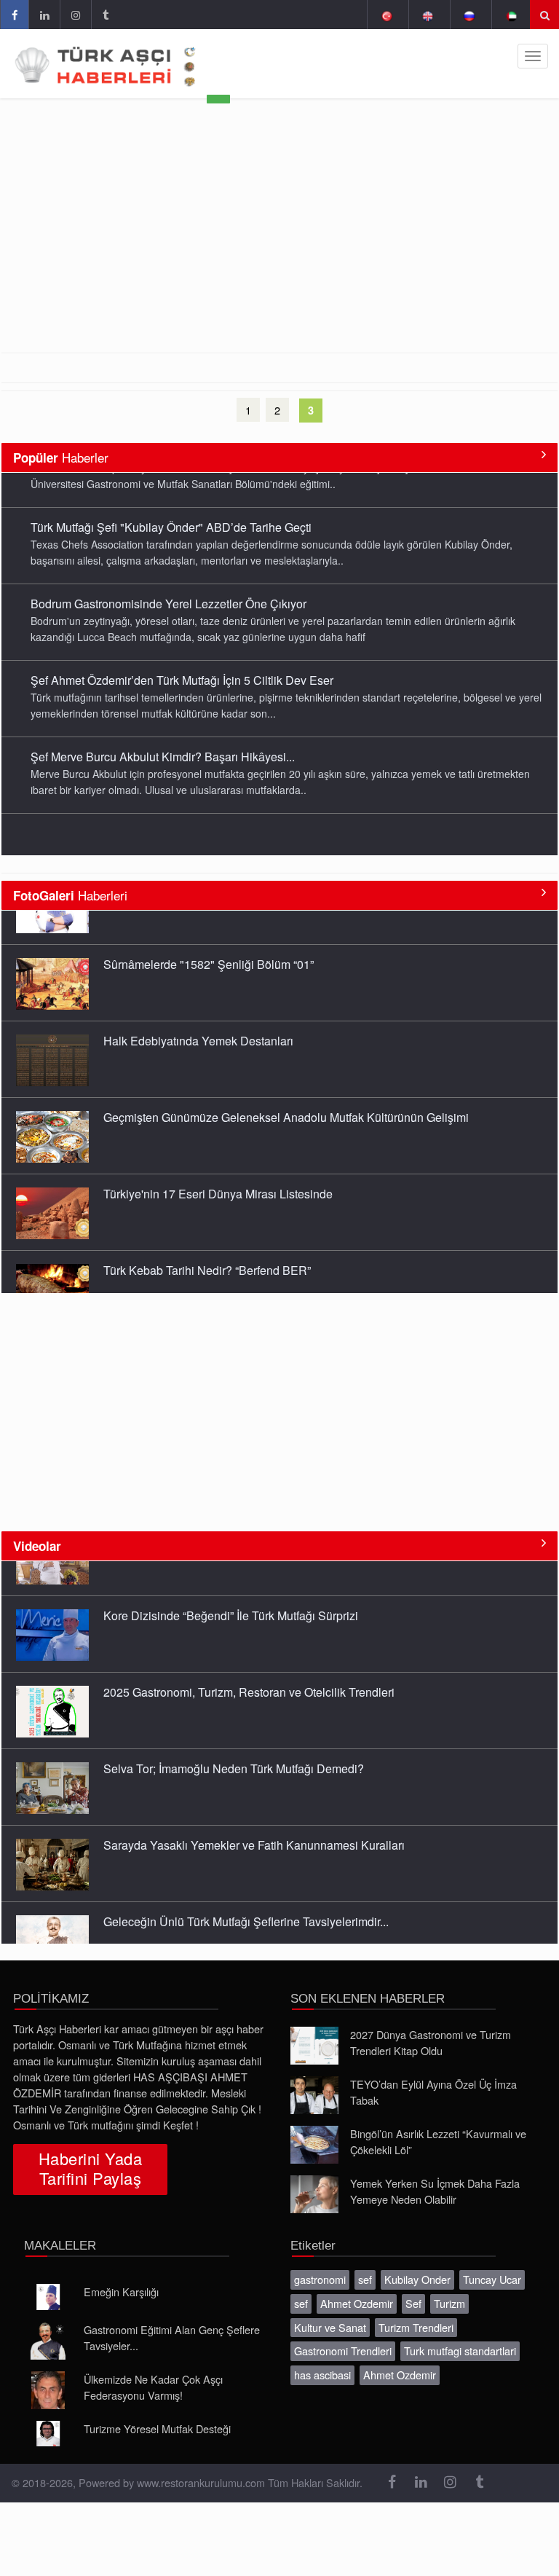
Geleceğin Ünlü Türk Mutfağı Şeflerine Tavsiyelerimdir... (246, 1886)
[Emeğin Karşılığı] (48, 2297)
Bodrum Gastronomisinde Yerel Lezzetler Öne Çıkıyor (169, 569)
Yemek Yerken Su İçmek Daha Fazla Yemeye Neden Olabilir (435, 2191)
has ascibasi (322, 2375)
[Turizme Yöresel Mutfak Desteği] (48, 2434)
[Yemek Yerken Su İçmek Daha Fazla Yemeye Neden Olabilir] (314, 2194)
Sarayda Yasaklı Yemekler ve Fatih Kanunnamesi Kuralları (254, 1810)
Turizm (449, 2303)
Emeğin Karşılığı (121, 2292)
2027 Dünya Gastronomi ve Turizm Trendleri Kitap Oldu (431, 2042)
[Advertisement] (279, 243)
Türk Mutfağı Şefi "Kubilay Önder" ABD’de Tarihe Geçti (171, 492)
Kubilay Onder (417, 2279)
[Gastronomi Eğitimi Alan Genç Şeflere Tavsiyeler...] (48, 2341)
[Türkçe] (386, 15)
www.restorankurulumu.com (201, 2482)
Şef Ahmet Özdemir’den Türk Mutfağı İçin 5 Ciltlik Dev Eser (182, 645)
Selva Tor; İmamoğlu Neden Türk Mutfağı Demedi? (234, 1733)
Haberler (61, 457)
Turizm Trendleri (416, 2327)
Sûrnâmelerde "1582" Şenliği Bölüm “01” (209, 930)
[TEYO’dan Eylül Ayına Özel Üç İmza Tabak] (314, 2095)
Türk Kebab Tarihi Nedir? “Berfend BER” (207, 1236)
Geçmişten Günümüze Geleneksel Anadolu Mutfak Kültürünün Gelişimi (286, 1083)
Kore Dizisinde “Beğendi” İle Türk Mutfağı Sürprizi (231, 1580)
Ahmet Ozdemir (357, 2303)
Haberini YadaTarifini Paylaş (90, 2168)
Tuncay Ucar (492, 2279)
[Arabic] (511, 15)
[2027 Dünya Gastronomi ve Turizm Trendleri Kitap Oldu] (314, 2046)
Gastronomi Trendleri (343, 2351)
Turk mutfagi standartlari (460, 2351)
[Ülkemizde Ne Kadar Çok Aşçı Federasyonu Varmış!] (48, 2390)
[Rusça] (469, 15)
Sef (413, 2303)
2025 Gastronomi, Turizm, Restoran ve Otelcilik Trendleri (249, 1657)
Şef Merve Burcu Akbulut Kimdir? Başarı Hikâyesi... (163, 722)
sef (365, 2279)
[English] (428, 15)
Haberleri (70, 895)
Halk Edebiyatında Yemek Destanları (198, 1006)
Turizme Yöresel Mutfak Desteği (157, 2428)
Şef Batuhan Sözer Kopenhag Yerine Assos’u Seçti (163, 798)
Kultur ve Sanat (330, 2327)
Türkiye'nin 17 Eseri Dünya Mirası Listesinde (218, 1159)
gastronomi (320, 2279)
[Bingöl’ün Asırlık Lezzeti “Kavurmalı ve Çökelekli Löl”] (314, 2145)
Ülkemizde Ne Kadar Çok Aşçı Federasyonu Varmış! (153, 2387)
